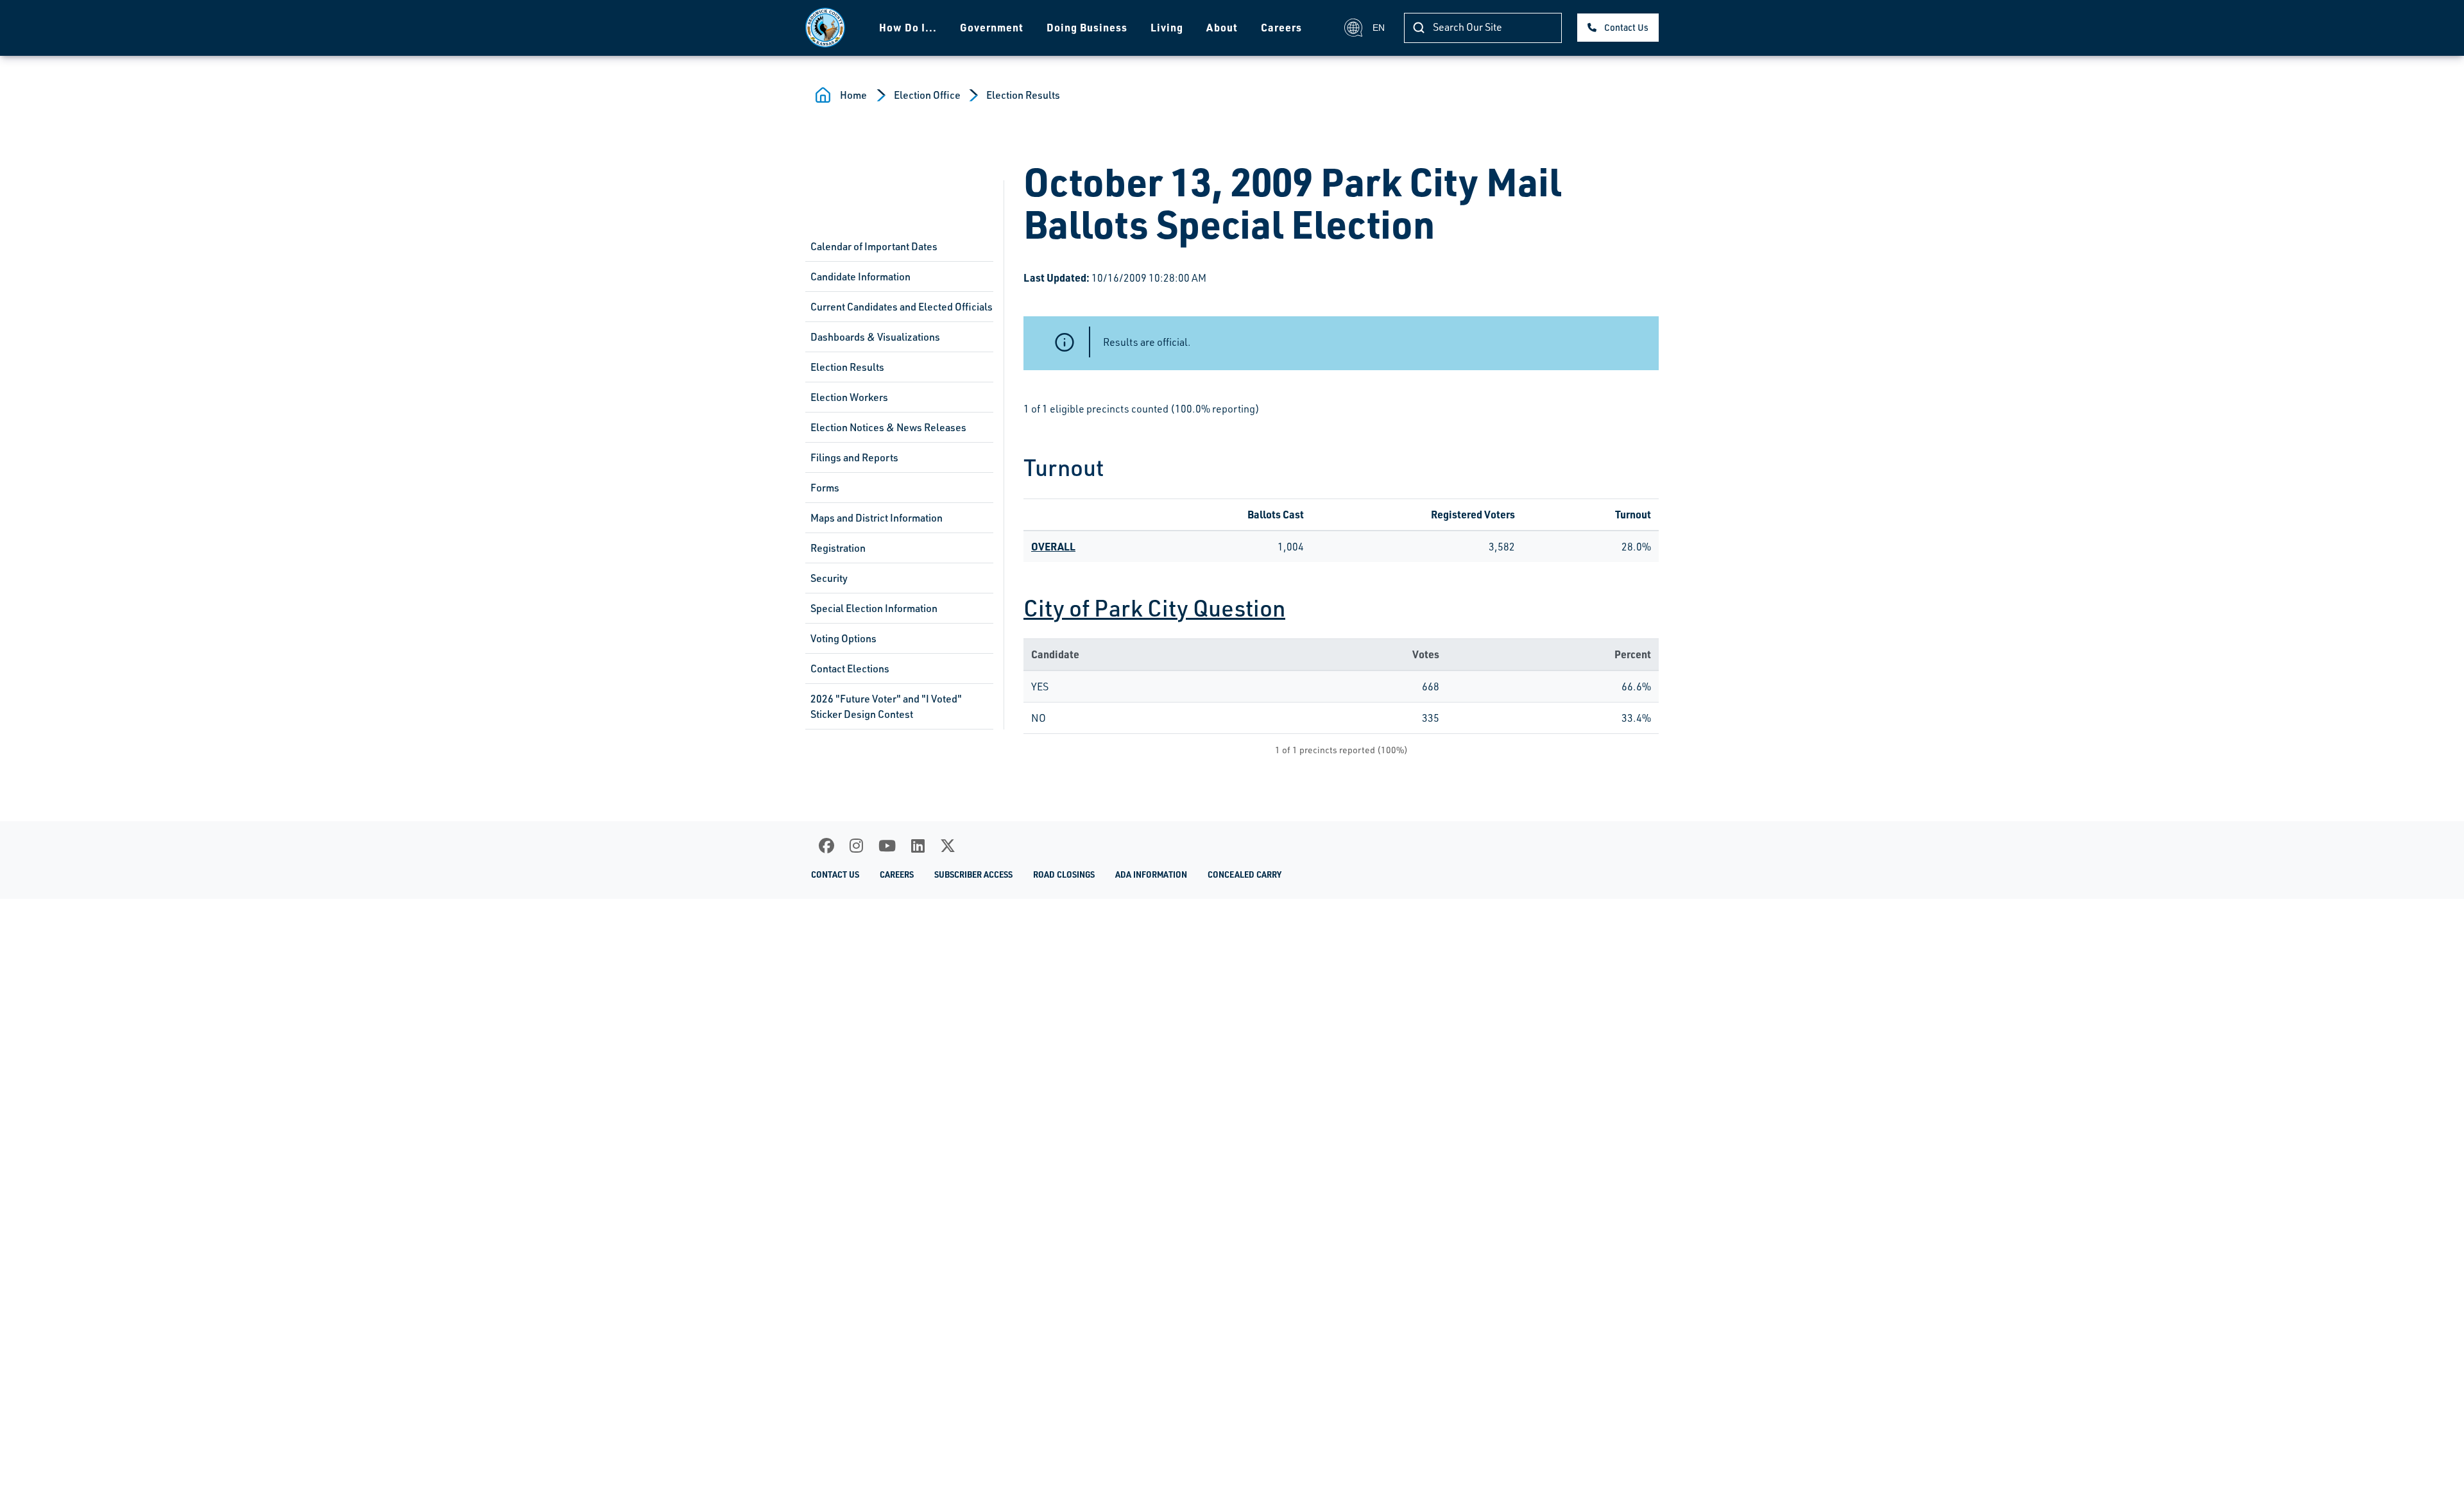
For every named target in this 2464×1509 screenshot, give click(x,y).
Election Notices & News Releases (888, 427)
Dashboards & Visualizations (875, 337)
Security (829, 578)
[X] (948, 846)
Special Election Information (874, 608)
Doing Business (1087, 27)
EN (1379, 28)
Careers (1281, 27)
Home (853, 95)
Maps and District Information (877, 518)
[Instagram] (856, 846)
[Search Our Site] (1419, 28)
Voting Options (843, 638)
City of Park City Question (1154, 608)
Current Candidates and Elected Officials (902, 307)
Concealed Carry (1245, 874)
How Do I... (908, 27)
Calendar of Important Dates (874, 246)
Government (992, 27)
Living (1167, 27)
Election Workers (849, 397)
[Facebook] (826, 846)
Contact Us (1626, 27)
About (1222, 27)
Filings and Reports (854, 457)
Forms (825, 488)
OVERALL (1053, 546)
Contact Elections (850, 669)
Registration (838, 548)
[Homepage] (825, 28)
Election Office (927, 95)
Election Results (1023, 95)
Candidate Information (860, 277)
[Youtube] (887, 846)
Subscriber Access (973, 874)
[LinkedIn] (918, 846)
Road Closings (1064, 874)
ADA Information (1151, 874)
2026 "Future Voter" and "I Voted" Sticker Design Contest (886, 706)
